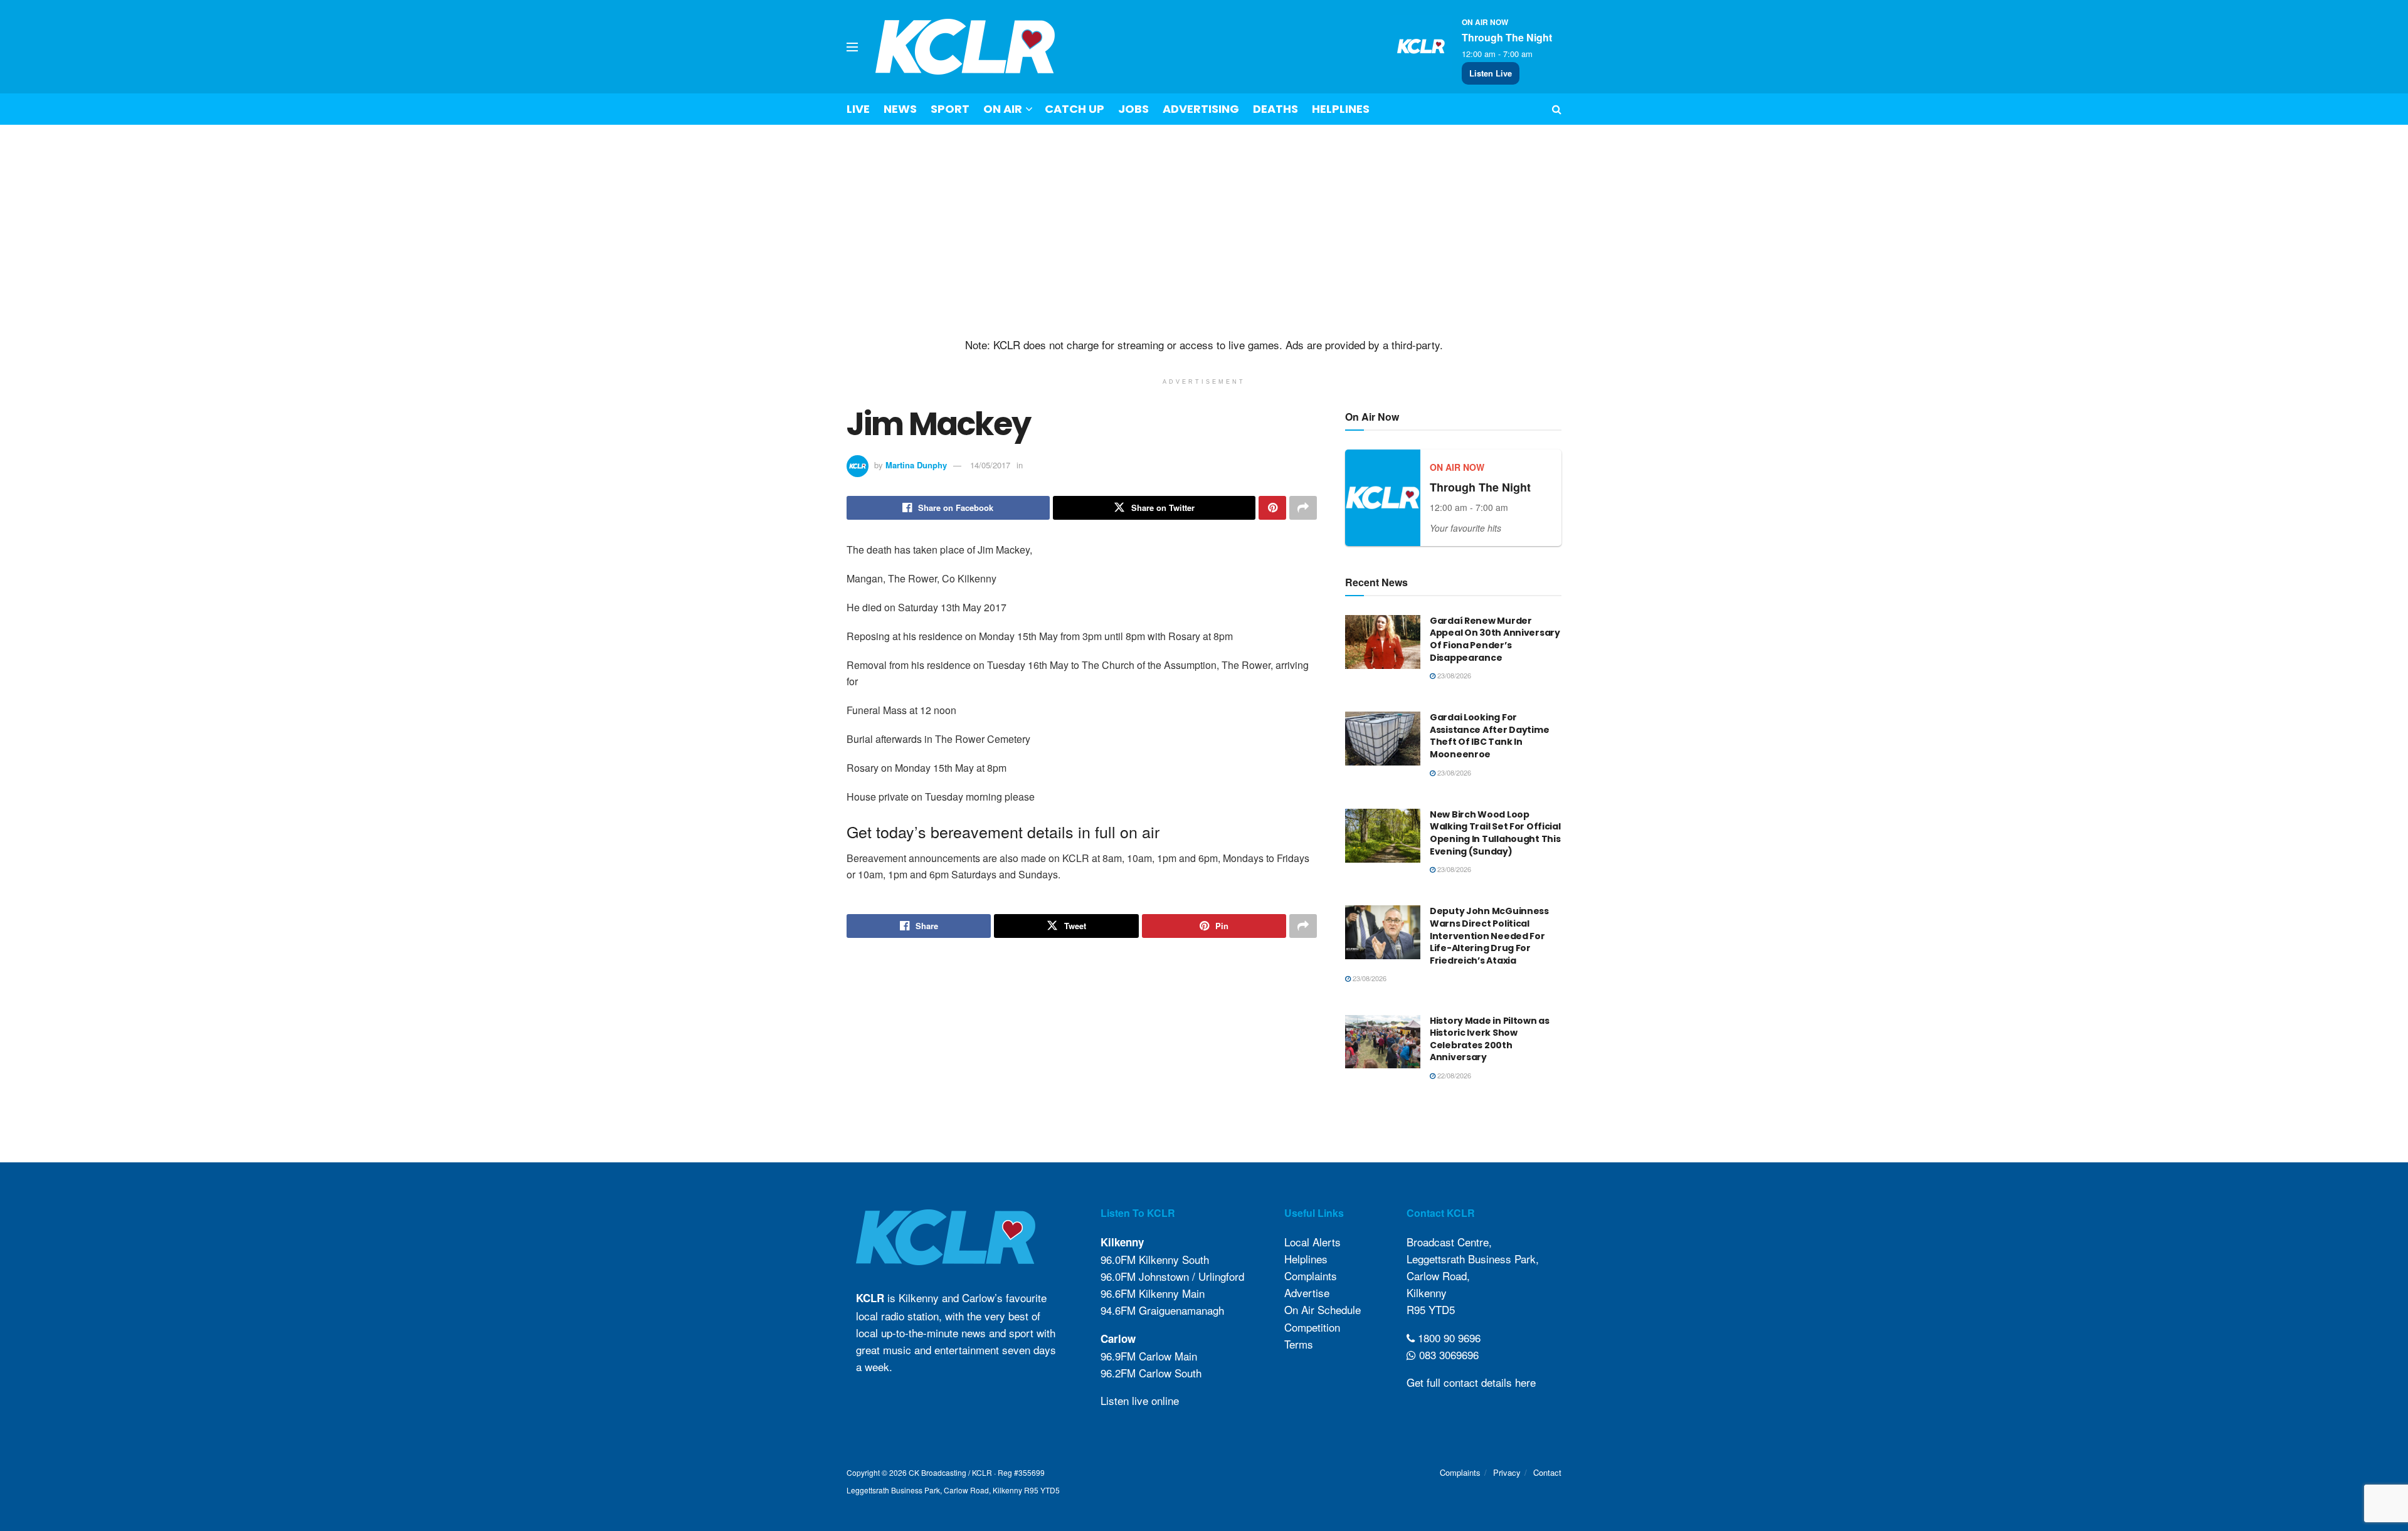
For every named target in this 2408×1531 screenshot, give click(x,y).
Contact (1547, 1472)
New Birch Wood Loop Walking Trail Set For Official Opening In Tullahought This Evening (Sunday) (1495, 833)
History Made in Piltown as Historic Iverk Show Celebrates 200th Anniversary (1490, 1039)
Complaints (1311, 1276)
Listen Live (1491, 73)
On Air (1003, 109)
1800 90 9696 (1448, 1338)
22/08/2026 (1453, 1075)
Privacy (1507, 1472)
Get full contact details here (1471, 1382)
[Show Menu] (852, 47)
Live (858, 109)
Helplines (1341, 109)
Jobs (1133, 109)
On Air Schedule (1323, 1309)
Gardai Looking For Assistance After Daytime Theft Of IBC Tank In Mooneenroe (1489, 736)
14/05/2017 (990, 465)
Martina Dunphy (916, 465)
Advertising (1201, 109)
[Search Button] (1557, 109)
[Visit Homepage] (965, 47)
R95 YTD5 (1431, 1309)
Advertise (1307, 1292)
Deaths (1275, 109)
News (900, 109)
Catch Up (1075, 109)
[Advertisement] (1204, 231)
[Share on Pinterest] (1272, 508)
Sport (950, 109)
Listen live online (1140, 1400)
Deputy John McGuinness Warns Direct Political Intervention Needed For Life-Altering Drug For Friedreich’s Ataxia (1489, 935)
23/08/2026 (1453, 675)
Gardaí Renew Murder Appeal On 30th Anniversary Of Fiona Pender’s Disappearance (1495, 639)
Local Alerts (1312, 1242)
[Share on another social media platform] (1303, 508)
